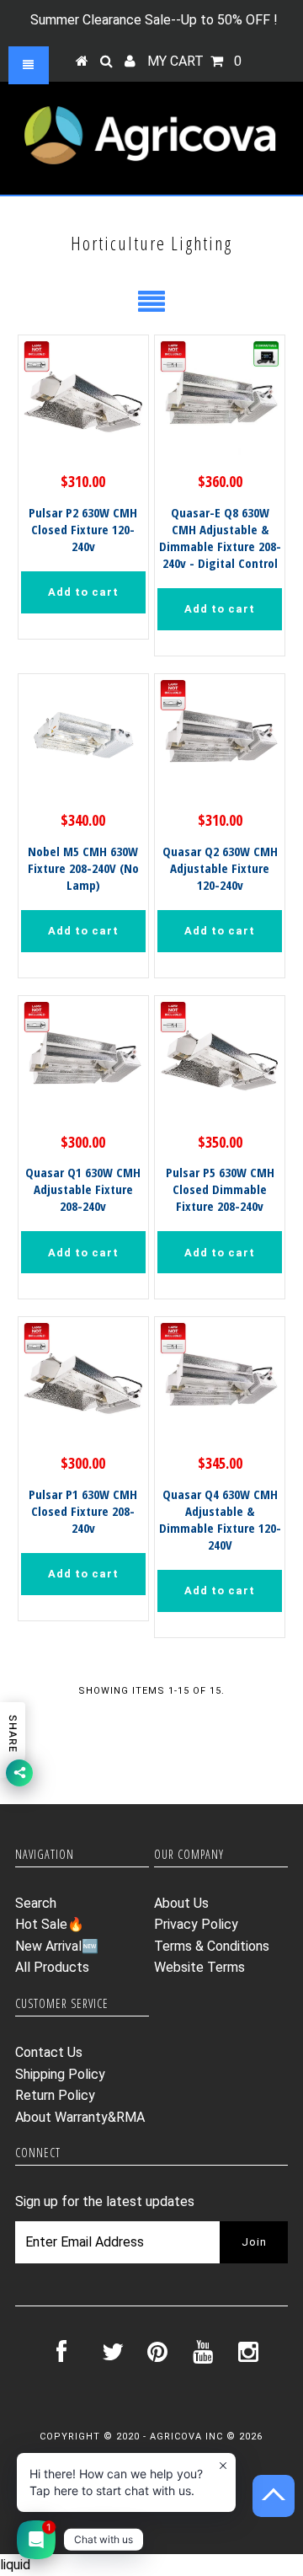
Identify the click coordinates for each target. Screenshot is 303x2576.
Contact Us (49, 2052)
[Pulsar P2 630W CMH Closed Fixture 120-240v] (83, 400)
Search (36, 1903)
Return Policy (55, 2095)
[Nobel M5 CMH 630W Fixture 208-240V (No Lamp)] (83, 739)
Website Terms (199, 1967)
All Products (52, 1967)
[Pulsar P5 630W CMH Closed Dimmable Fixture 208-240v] (219, 1060)
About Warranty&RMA (80, 2117)
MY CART (194, 61)
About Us (181, 1903)
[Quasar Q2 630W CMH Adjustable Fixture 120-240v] (219, 739)
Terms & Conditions (212, 1946)
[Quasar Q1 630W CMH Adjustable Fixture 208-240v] (83, 1060)
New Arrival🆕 (57, 1946)
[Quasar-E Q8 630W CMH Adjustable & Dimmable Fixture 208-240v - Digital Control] (219, 400)
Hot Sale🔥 (50, 1924)
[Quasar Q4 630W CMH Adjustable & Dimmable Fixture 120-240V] (219, 1382)
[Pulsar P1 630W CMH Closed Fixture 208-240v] (83, 1382)
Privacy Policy (196, 1924)
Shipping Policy (60, 2074)
